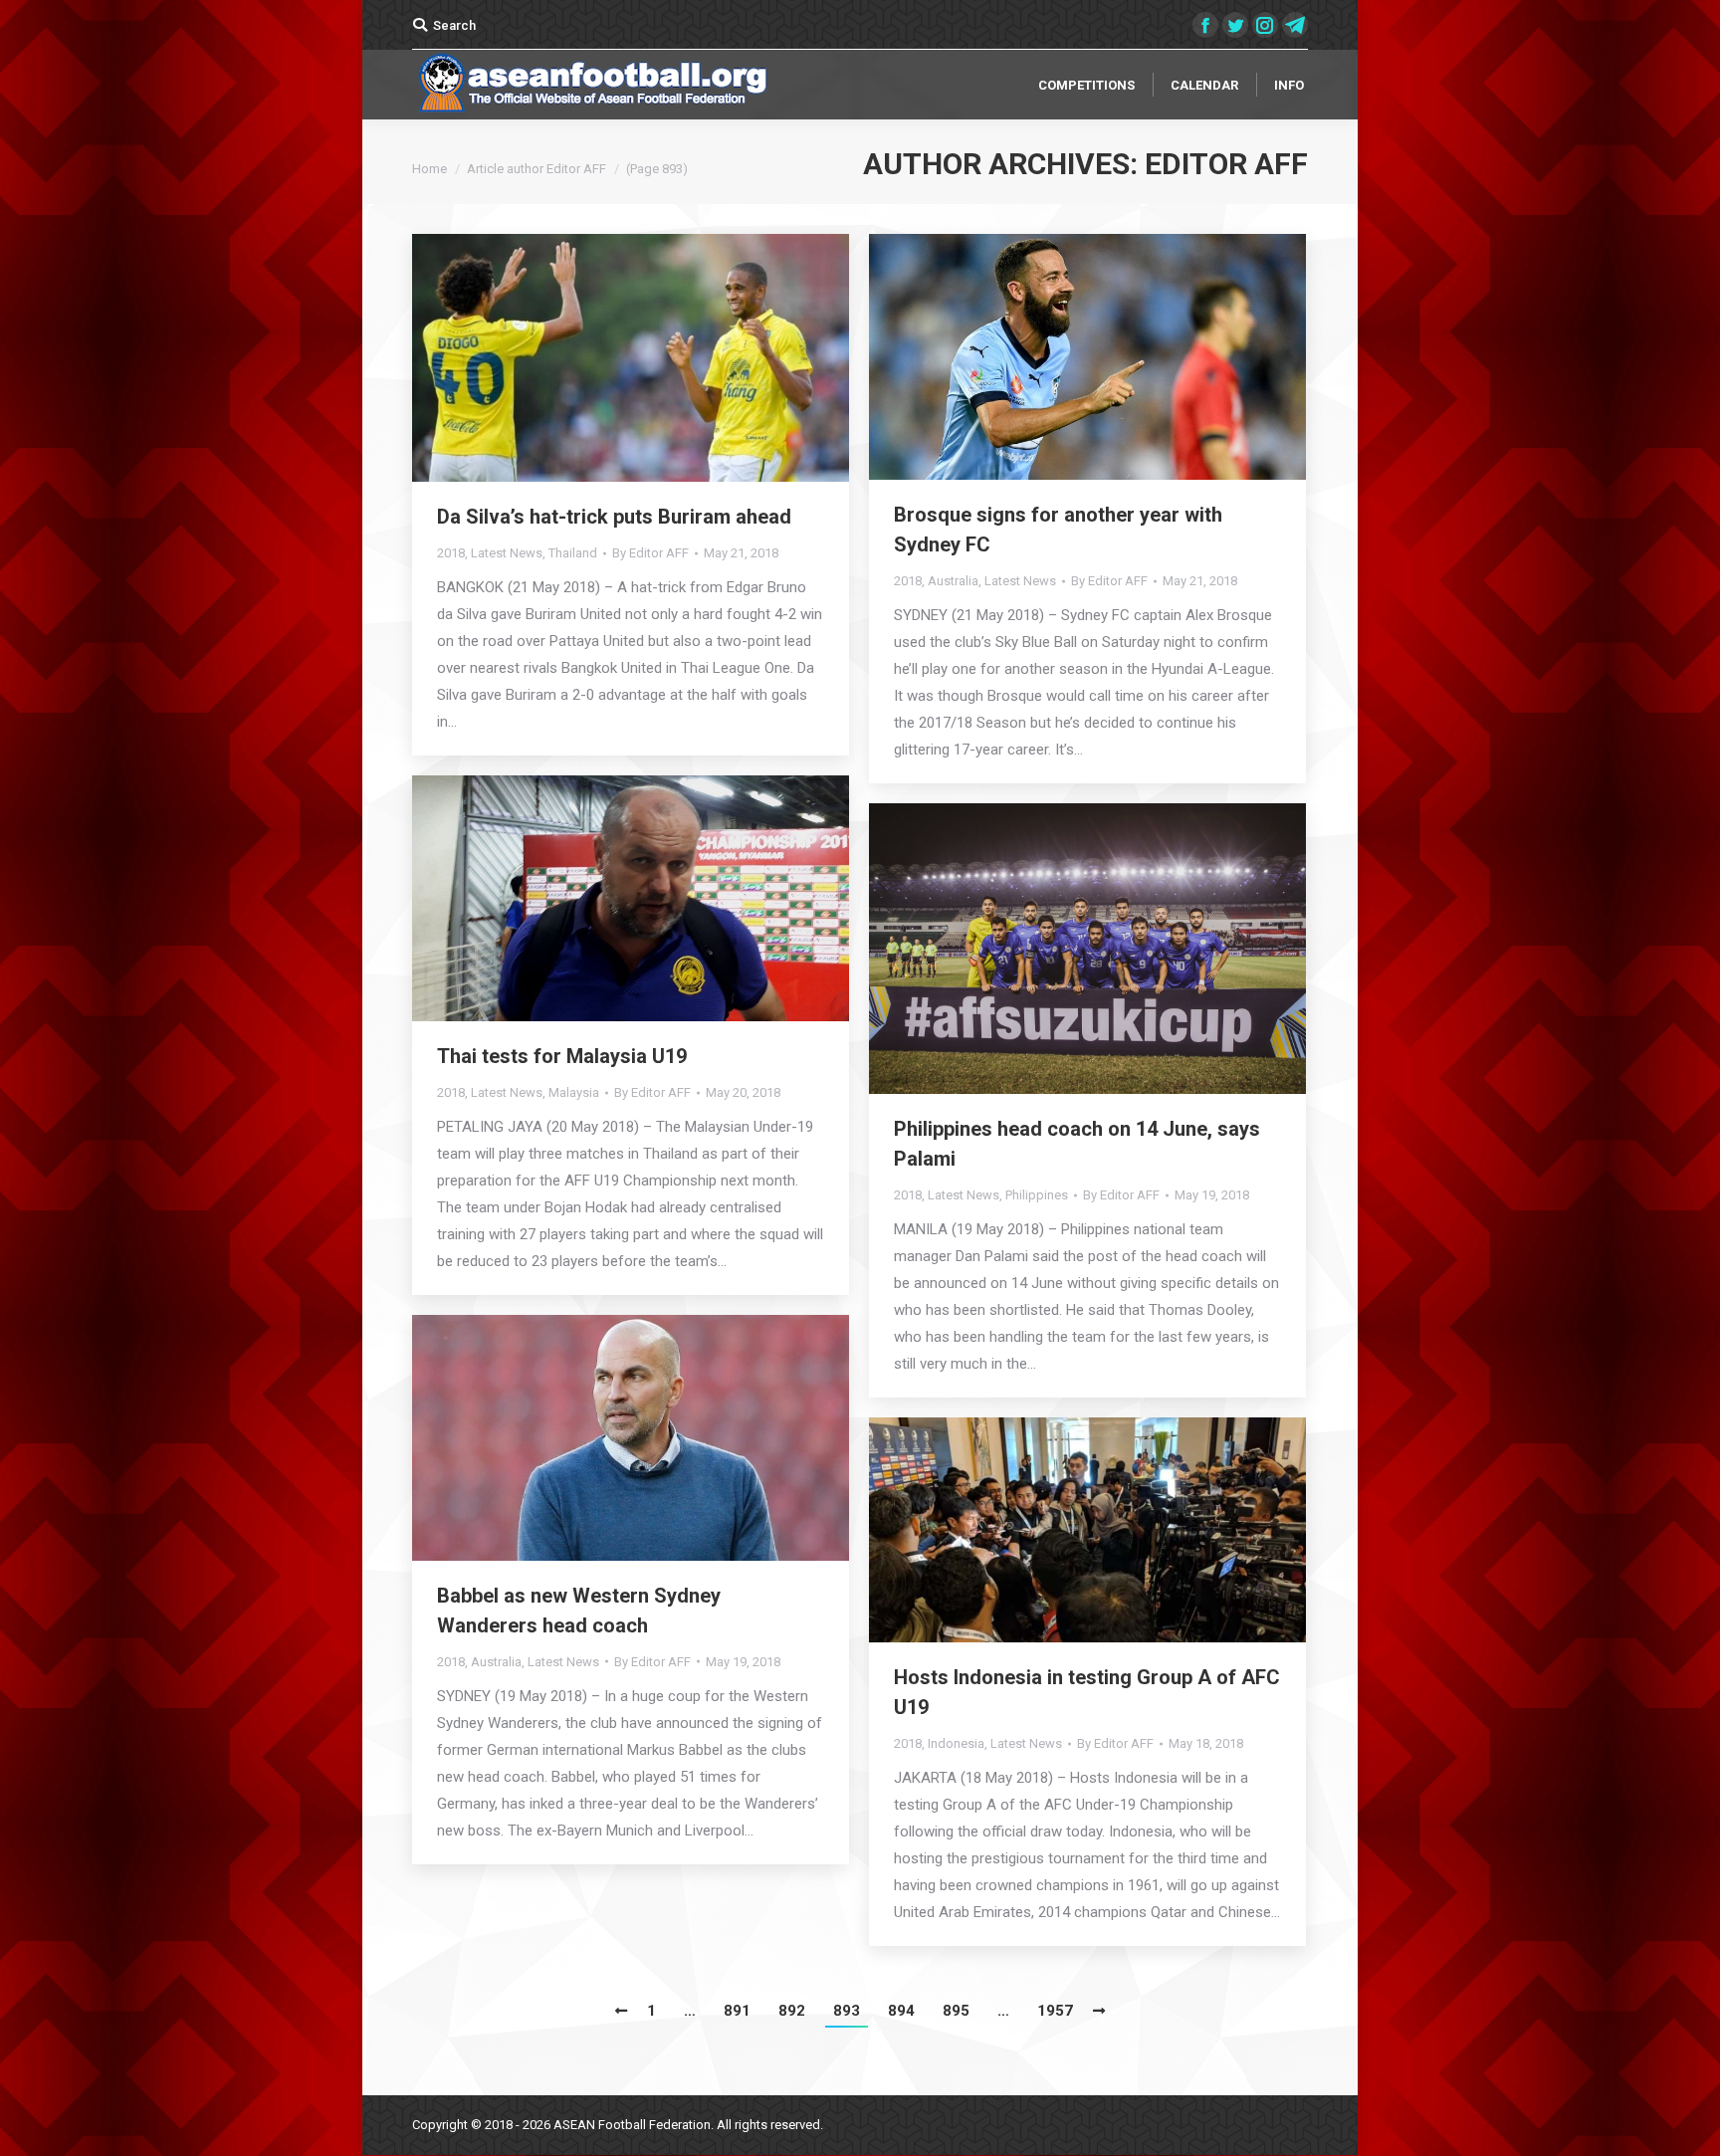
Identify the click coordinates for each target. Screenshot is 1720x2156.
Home (430, 169)
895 (956, 2011)
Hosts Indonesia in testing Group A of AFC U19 (1087, 1692)
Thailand (573, 553)
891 (737, 2011)
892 (792, 2011)
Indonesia (956, 1743)
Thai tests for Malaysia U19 (562, 1056)
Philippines (1037, 1195)
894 (901, 2011)
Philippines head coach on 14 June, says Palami (1077, 1144)
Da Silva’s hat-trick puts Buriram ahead (614, 517)
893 (847, 2011)
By (650, 553)
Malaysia (574, 1092)
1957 (1055, 2011)
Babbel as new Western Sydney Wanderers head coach (579, 1611)
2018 (451, 553)
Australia (953, 581)
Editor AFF (1226, 164)
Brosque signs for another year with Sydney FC (1058, 530)
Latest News (507, 553)
